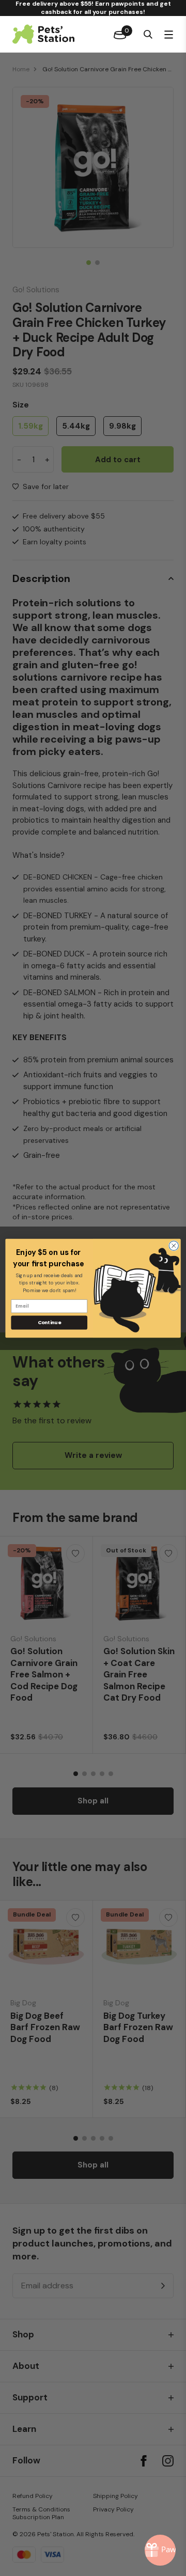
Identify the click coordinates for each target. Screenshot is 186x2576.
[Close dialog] (174, 1245)
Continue (49, 1322)
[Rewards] (160, 2550)
